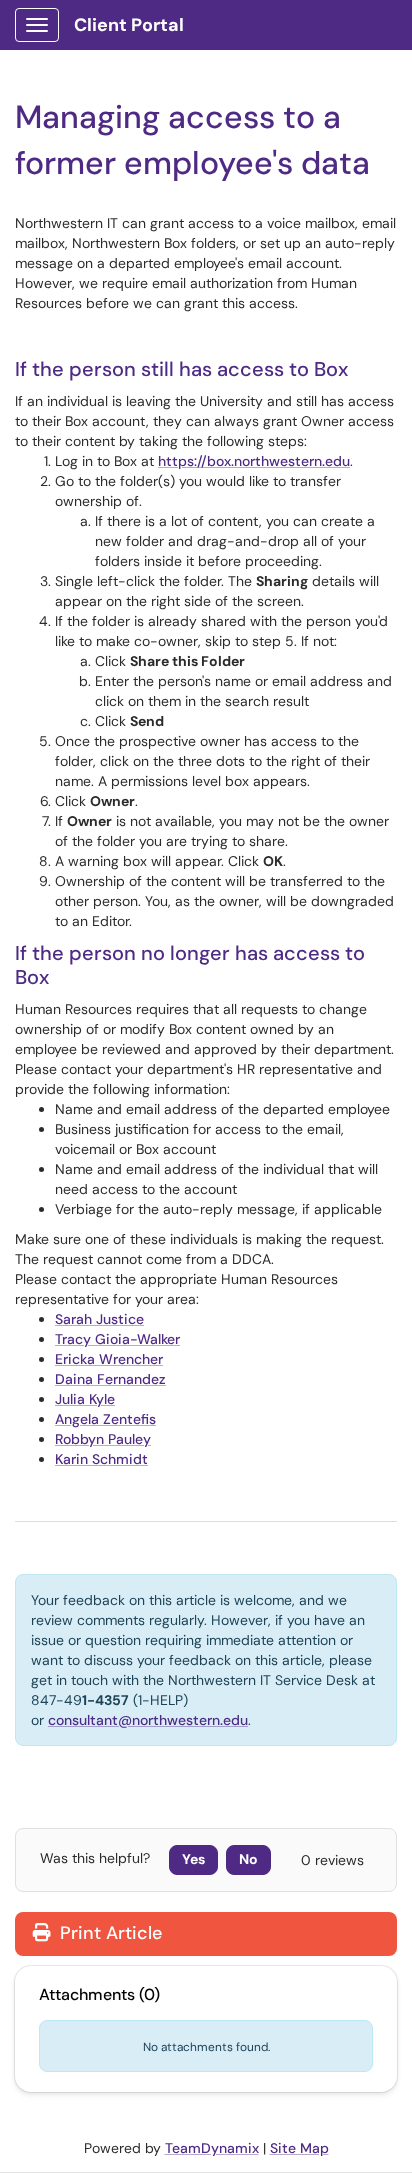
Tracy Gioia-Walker (117, 1339)
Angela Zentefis (105, 1419)
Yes (193, 1859)
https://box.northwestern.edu (254, 461)
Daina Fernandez (110, 1379)
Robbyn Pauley (103, 1439)
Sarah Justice (99, 1319)
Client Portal (129, 25)
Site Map (299, 2148)
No (248, 1859)
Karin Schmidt (101, 1459)
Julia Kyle (85, 1399)
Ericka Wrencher (109, 1359)
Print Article (108, 1933)
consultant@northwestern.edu (148, 1720)
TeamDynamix (212, 2148)
